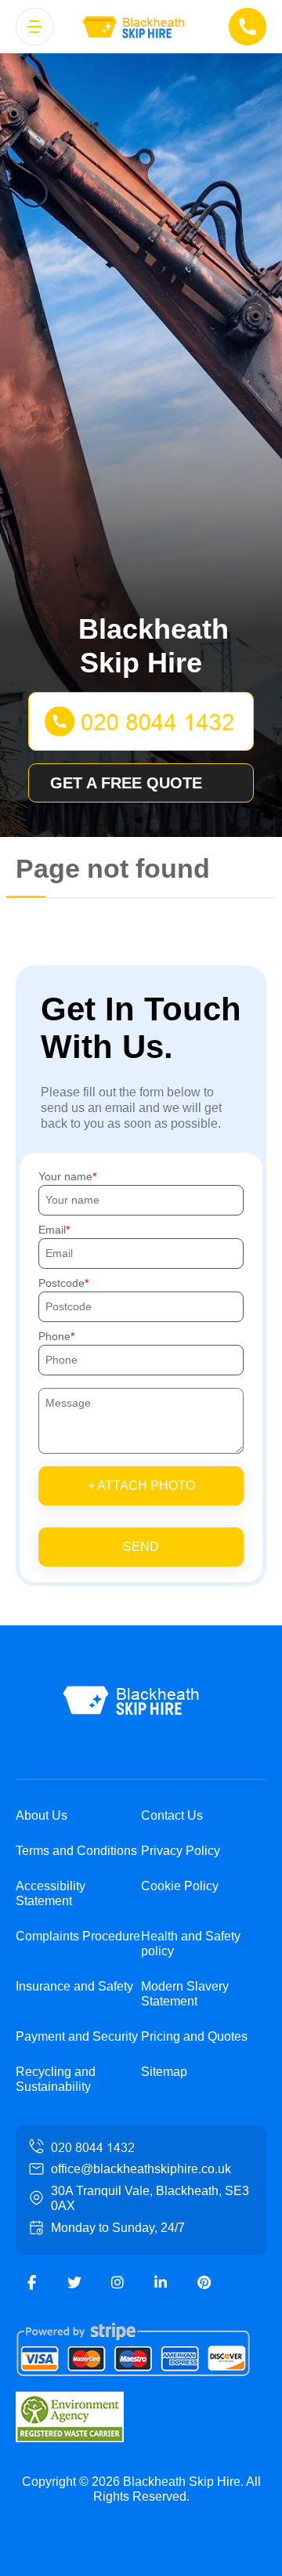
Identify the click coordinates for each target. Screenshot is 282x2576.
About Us (42, 1815)
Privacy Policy (181, 1851)
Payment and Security (77, 2036)
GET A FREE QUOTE (126, 783)
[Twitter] (74, 2283)
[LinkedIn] (161, 2283)
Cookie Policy (180, 1886)
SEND (141, 1547)
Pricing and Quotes (194, 2036)
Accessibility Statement (51, 1893)
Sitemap (164, 2072)
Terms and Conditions (76, 1851)
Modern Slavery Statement (185, 1994)
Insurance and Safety (74, 1986)
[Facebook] (31, 2283)
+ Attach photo (141, 1485)
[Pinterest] (204, 2283)
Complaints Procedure (78, 1936)
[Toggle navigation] (34, 27)
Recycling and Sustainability (56, 2079)
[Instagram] (117, 2283)
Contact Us (172, 1815)
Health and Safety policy (191, 1944)
